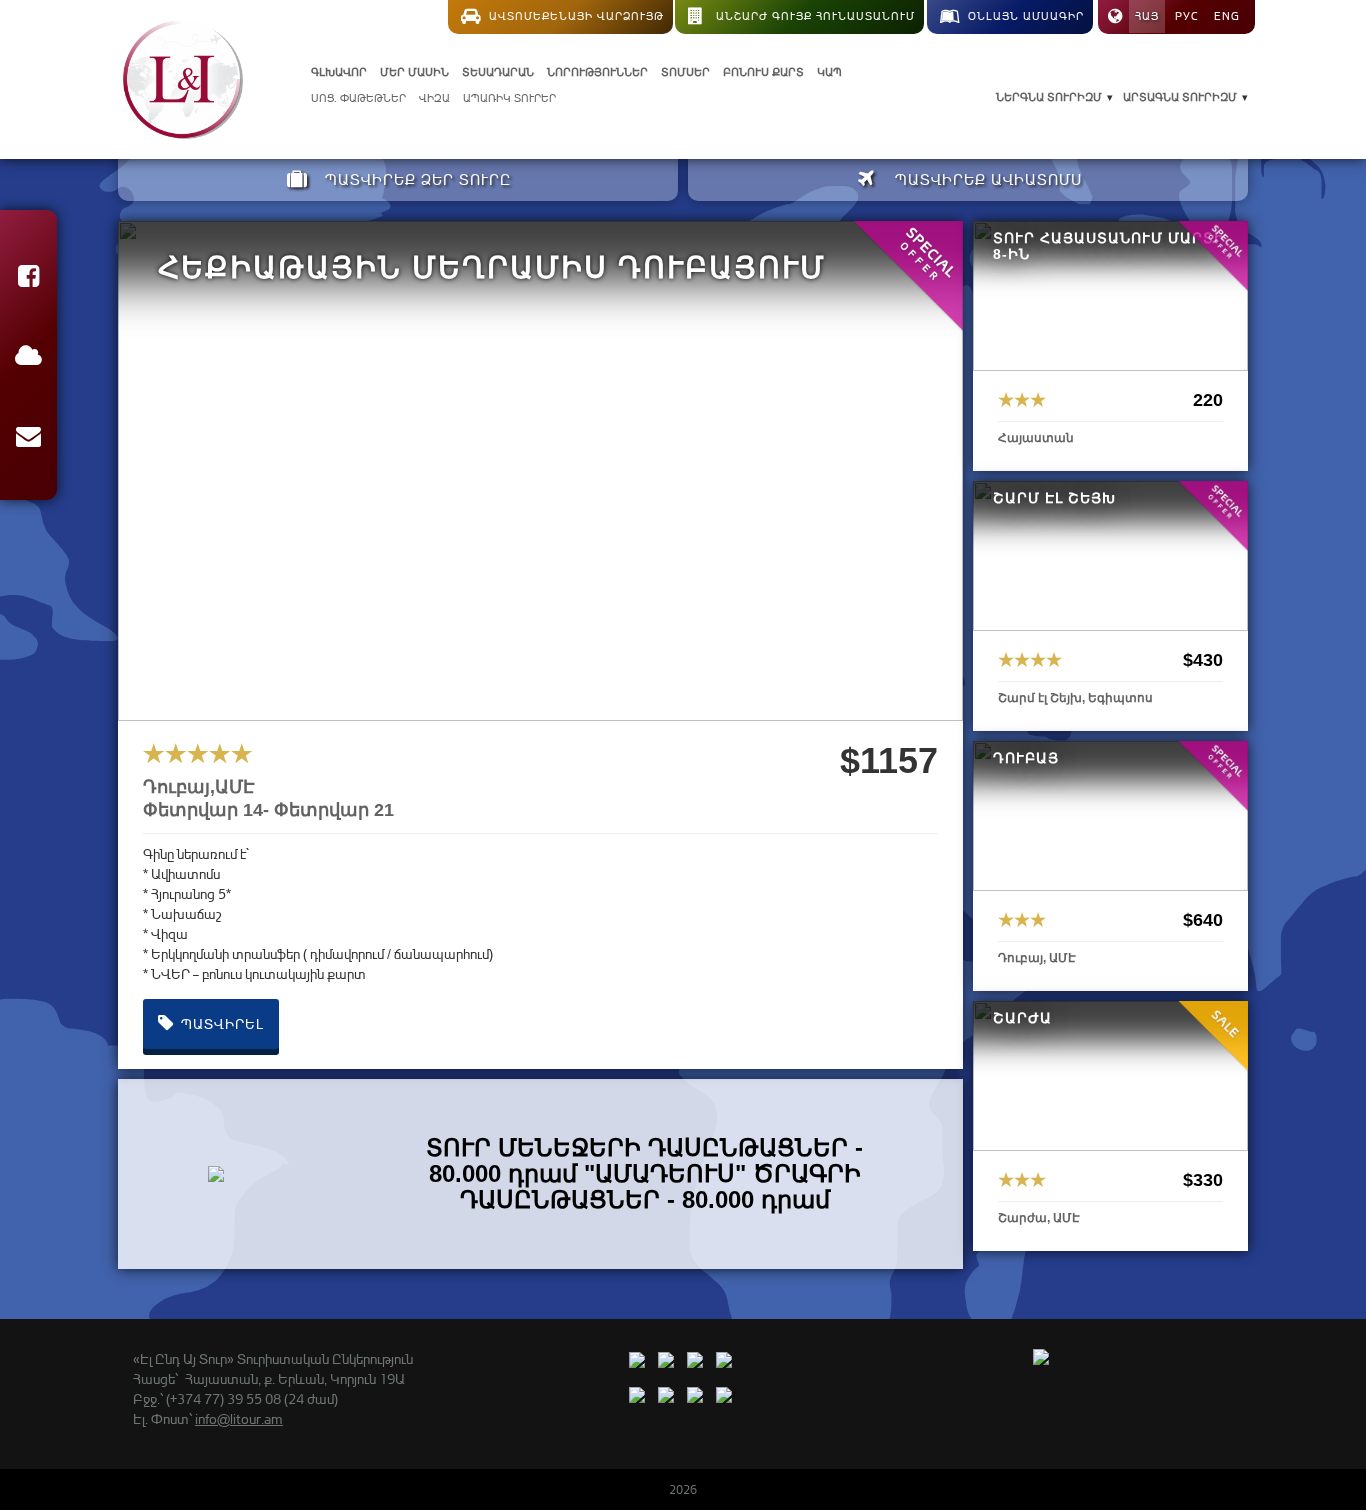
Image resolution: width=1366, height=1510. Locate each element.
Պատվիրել (220, 1023)
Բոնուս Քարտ (763, 72)
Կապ (829, 72)
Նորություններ (597, 72)
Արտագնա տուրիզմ (1180, 97)
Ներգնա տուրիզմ (1049, 97)
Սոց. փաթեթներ (358, 98)
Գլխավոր (339, 72)
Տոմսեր (685, 72)
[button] (28, 279)
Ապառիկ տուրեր (509, 98)
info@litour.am (239, 1418)
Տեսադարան (498, 72)
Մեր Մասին (414, 72)
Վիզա (434, 98)
